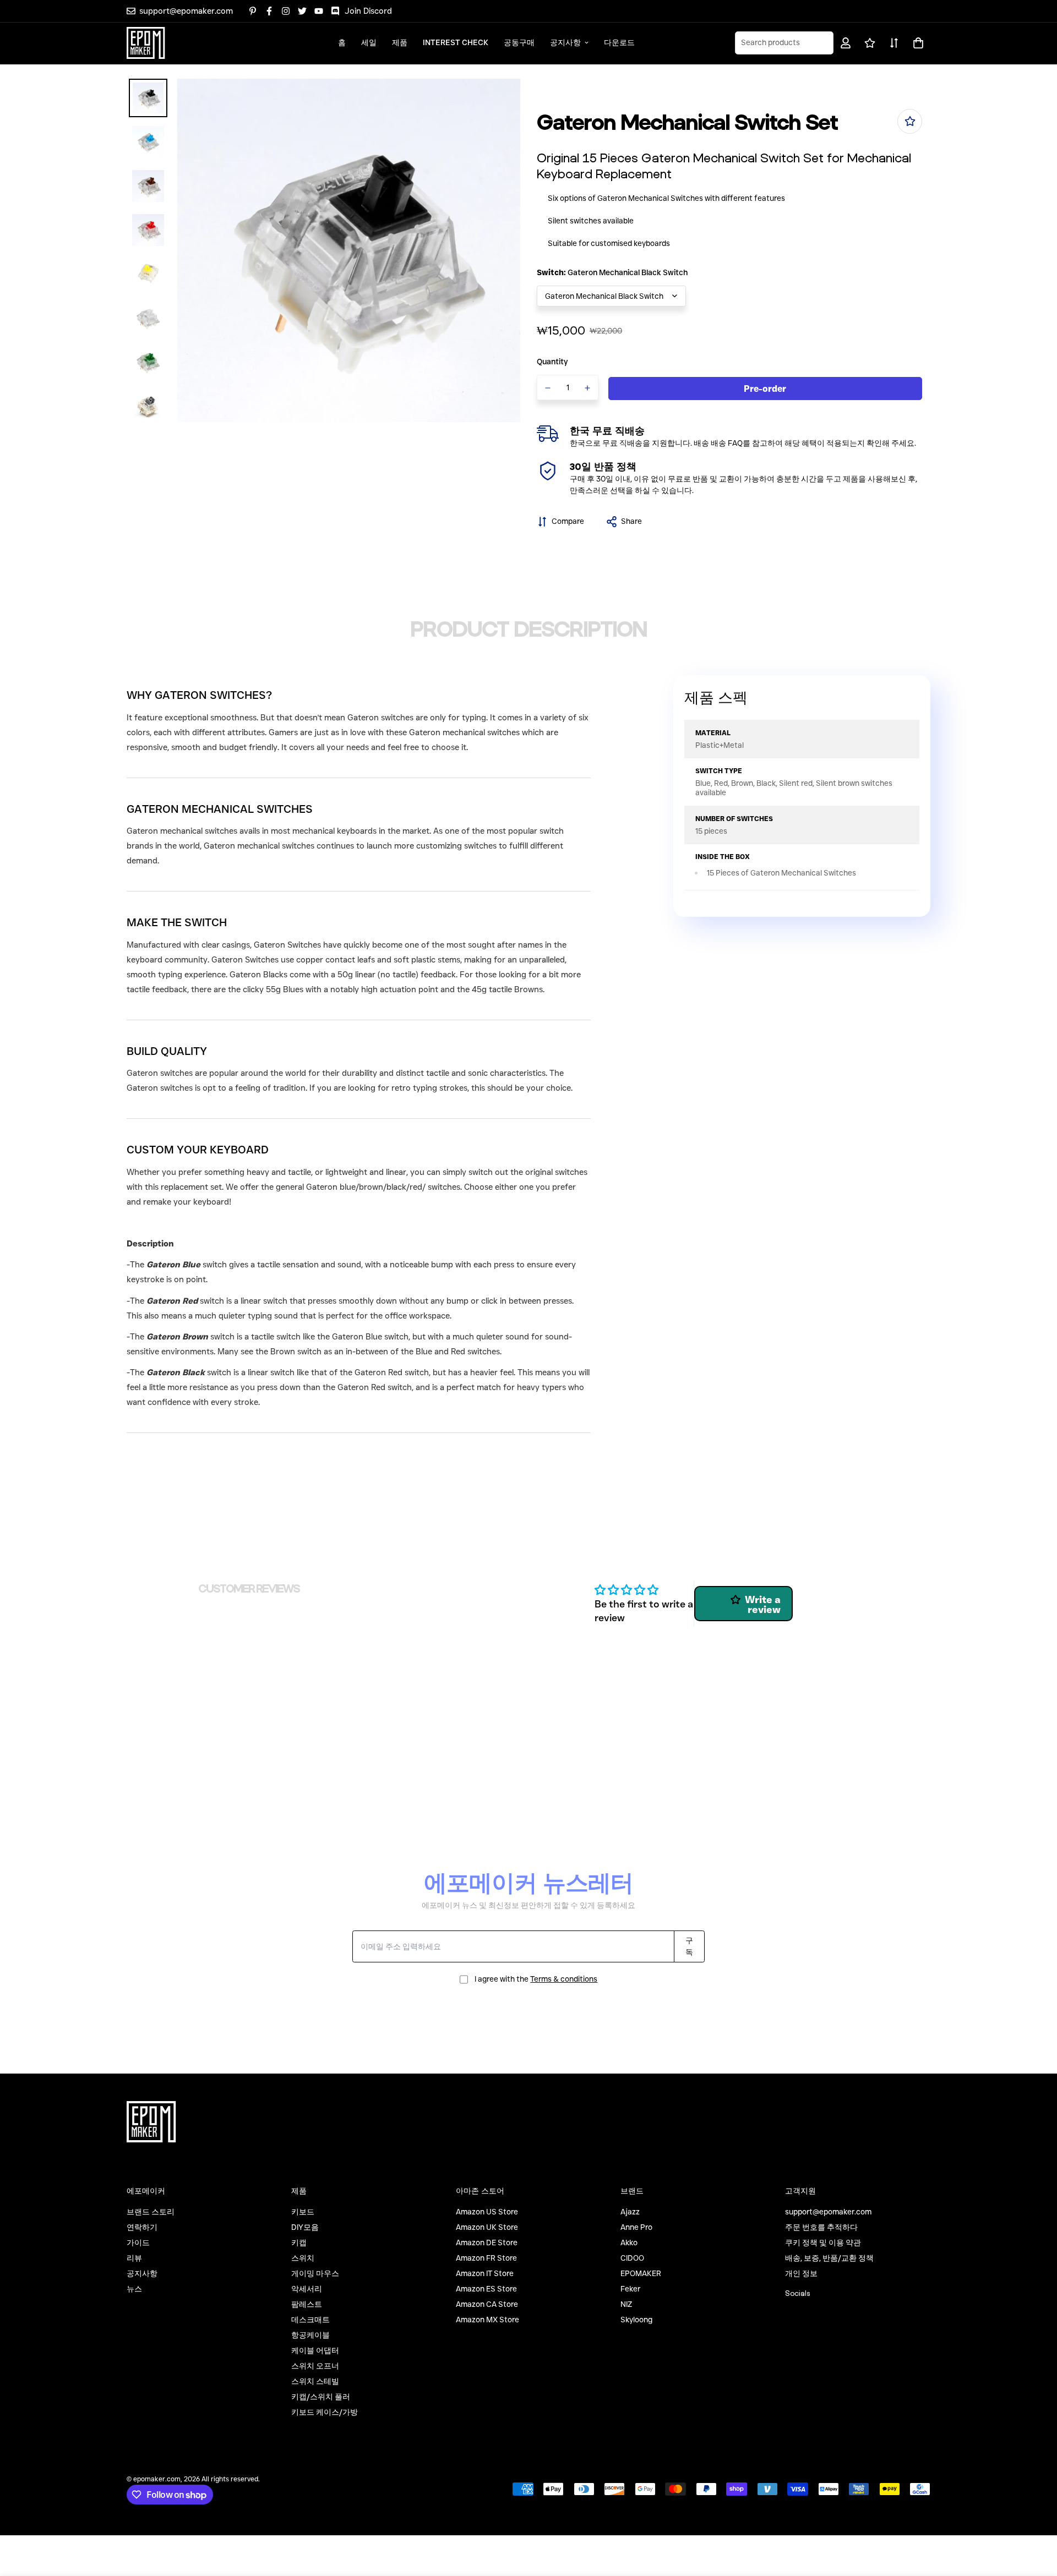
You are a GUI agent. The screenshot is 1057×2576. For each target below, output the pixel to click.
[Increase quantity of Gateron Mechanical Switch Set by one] (588, 388)
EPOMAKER (641, 2273)
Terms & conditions (564, 1979)
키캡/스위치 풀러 (321, 2397)
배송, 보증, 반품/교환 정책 (829, 2258)
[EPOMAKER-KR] (146, 43)
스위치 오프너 (315, 2366)
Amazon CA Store (487, 2304)
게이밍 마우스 (315, 2273)
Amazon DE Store (487, 2243)
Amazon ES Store (486, 2289)
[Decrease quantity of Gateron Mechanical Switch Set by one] (548, 388)
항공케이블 (310, 2335)
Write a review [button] (763, 1605)
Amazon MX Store (487, 2320)
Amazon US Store (487, 2212)
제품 (400, 42)
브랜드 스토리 (151, 2212)
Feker (630, 2289)
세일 (369, 42)
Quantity (552, 362)
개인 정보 (801, 2273)
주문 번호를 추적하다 (821, 2227)
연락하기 (142, 2227)
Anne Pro (636, 2227)
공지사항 (565, 42)
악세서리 (307, 2289)
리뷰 (134, 2258)
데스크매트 (310, 2320)
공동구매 (519, 42)
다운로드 (619, 42)
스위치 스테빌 (315, 2381)
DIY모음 (305, 2227)
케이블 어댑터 (315, 2350)
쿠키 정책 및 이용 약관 (823, 2243)
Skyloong (636, 2320)
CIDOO (632, 2258)
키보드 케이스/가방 (325, 2412)
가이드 (138, 2243)
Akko (629, 2243)
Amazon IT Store (485, 2273)
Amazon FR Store (486, 2258)
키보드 (303, 2212)
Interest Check (456, 42)
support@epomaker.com (828, 2212)
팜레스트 (307, 2304)
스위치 (303, 2258)
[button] (916, 43)
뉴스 (134, 2289)
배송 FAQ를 (731, 443)
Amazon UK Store (487, 2227)
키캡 (299, 2243)
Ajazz (630, 2212)
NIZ (626, 2304)
